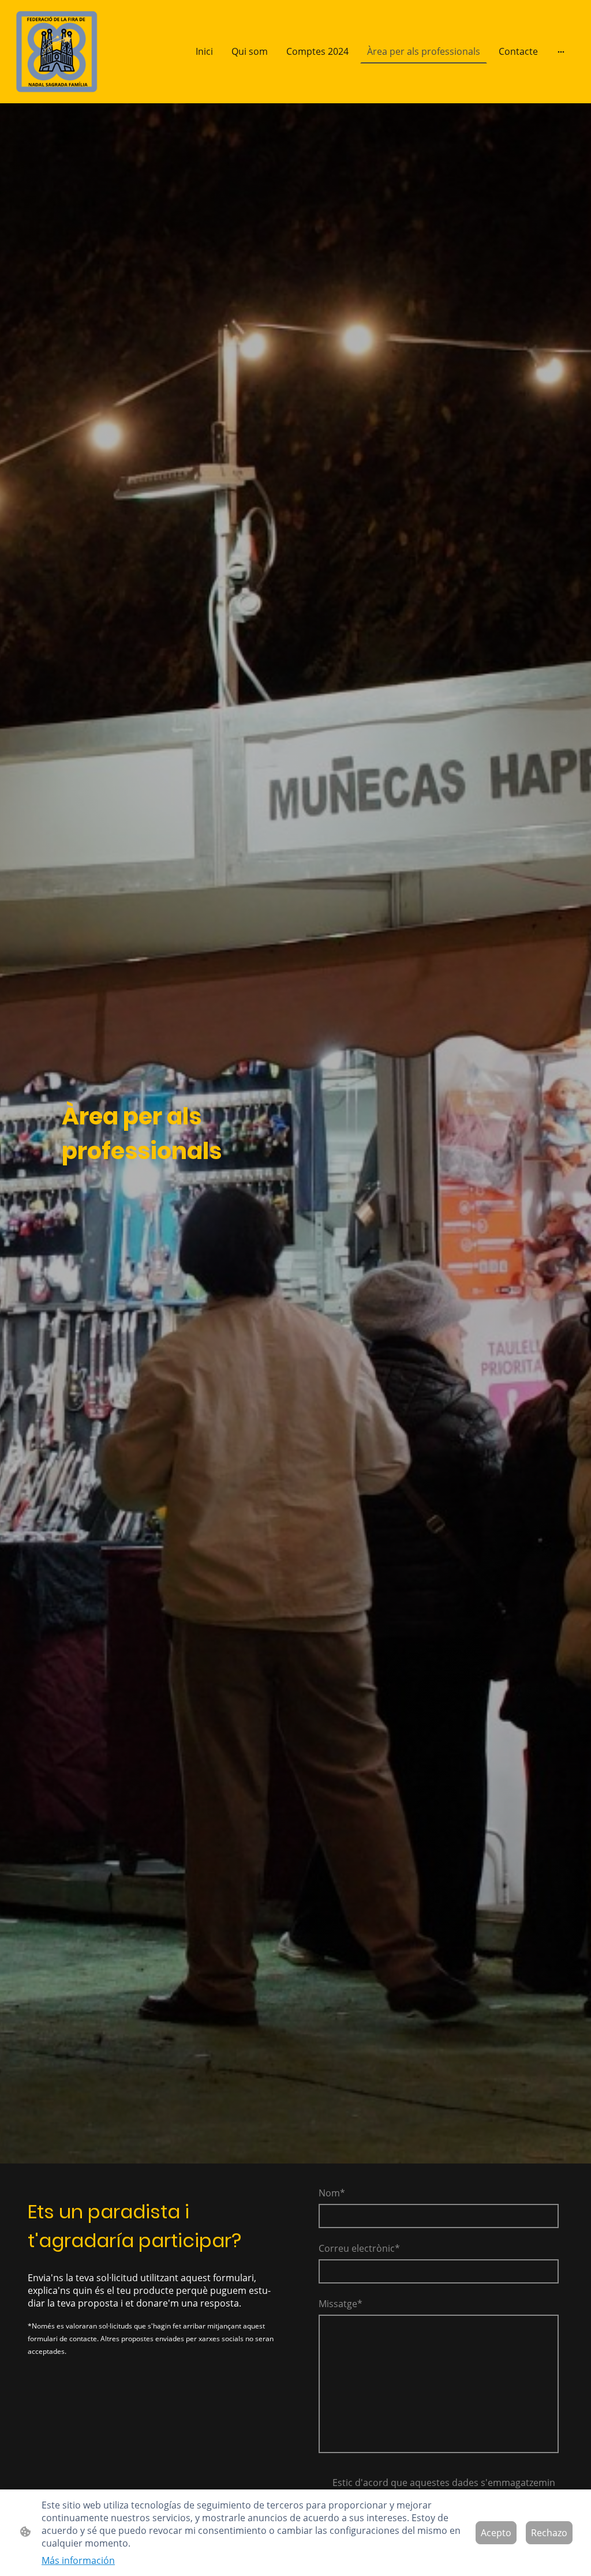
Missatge (341, 2304)
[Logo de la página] (57, 52)
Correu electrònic (359, 2248)
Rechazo (549, 2533)
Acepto (496, 2533)
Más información (78, 2560)
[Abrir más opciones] (561, 51)
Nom (332, 2193)
